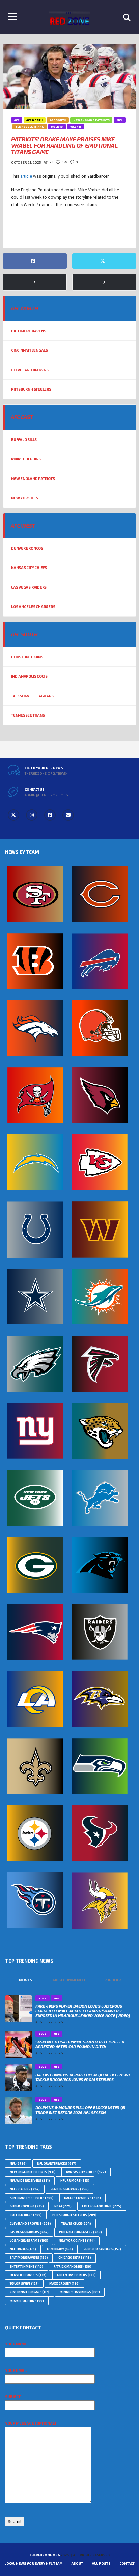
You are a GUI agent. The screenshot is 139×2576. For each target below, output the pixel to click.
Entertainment (26, 2266)
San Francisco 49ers (32, 2198)
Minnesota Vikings (80, 2292)
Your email (16, 2370)
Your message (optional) (31, 2423)
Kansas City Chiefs (29, 568)
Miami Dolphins (26, 459)
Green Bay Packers (76, 2275)
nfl (18, 2163)
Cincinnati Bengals (30, 350)
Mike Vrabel (56, 230)
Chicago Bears (75, 2258)
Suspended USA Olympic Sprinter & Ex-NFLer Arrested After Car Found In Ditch (80, 2044)
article (26, 176)
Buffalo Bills (24, 439)
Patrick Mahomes (73, 2266)
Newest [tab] (26, 1980)
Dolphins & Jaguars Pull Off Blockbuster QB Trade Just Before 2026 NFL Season (80, 2110)
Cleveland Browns (30, 370)
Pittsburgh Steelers (31, 389)
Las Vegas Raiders (29, 587)
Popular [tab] (113, 1980)
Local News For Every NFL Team (34, 2563)
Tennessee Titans (28, 715)
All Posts (101, 2563)
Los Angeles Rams (29, 2241)
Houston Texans (27, 657)
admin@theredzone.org (46, 795)
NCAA (63, 2206)
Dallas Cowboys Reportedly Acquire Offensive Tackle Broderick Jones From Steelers (83, 2077)
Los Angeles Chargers (33, 607)
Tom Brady (60, 2249)
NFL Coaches (25, 2189)
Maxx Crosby (64, 2284)
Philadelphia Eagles (80, 2232)
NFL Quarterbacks (57, 2163)
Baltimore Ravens (29, 331)
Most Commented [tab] (70, 1980)
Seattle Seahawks (69, 2189)
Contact (127, 2563)
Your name (16, 2344)
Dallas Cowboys (82, 2198)
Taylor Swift (24, 2284)
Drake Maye (25, 230)
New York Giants (77, 2241)
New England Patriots (33, 478)
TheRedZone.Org (45, 2555)
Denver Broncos (27, 548)
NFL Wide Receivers (30, 2181)
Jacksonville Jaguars (32, 696)
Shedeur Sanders (102, 2249)
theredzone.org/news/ (46, 773)
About (77, 2563)
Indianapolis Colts (29, 676)
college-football (102, 2206)
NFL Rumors (75, 2181)
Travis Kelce (76, 2223)
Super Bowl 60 (27, 2206)
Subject (13, 2397)
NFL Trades (23, 2249)
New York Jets (25, 498)
